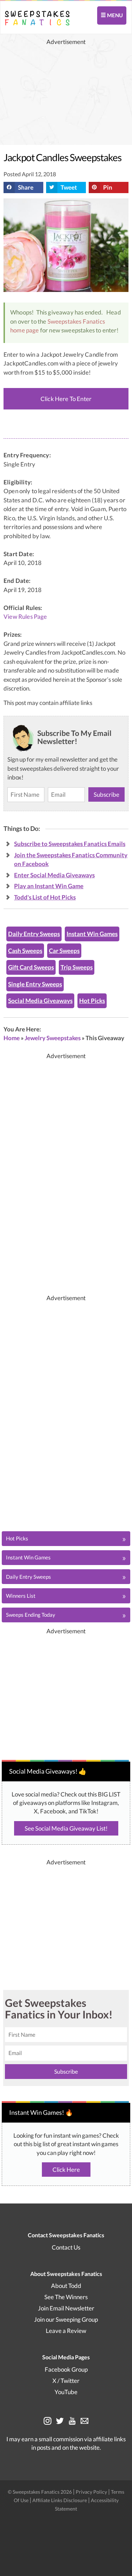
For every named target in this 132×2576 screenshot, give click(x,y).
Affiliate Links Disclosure (60, 2500)
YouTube (66, 2392)
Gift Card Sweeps (31, 967)
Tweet (69, 187)
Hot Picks (92, 1001)
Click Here (66, 2170)
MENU (114, 15)
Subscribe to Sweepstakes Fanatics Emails (70, 844)
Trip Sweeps (77, 967)
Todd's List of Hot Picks (45, 897)
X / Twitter (66, 2381)
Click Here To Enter (66, 399)
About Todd (66, 2286)
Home (12, 1038)
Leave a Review (66, 2331)
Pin (108, 187)
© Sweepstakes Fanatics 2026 (40, 2492)
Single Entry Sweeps (35, 984)
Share (26, 187)
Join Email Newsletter (66, 2308)
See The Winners (66, 2297)
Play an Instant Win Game (49, 886)
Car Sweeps (64, 951)
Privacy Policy (92, 2492)
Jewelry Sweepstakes (53, 1038)
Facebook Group (66, 2369)
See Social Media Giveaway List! (66, 1828)
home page (25, 330)
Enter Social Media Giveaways (54, 875)
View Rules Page (25, 617)
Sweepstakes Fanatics (76, 321)
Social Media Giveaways (40, 1001)
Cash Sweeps (25, 951)
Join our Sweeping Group (66, 2319)
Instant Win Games (92, 934)
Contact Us (66, 2247)
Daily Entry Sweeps (34, 934)
